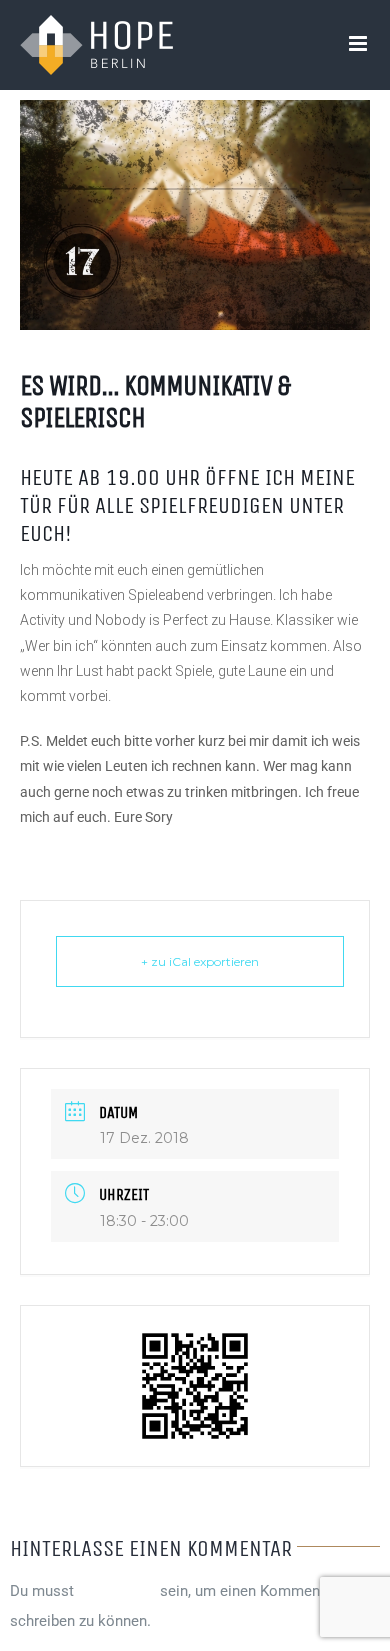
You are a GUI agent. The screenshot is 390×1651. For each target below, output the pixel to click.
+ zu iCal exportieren (200, 961)
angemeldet (117, 1591)
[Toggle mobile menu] (359, 43)
